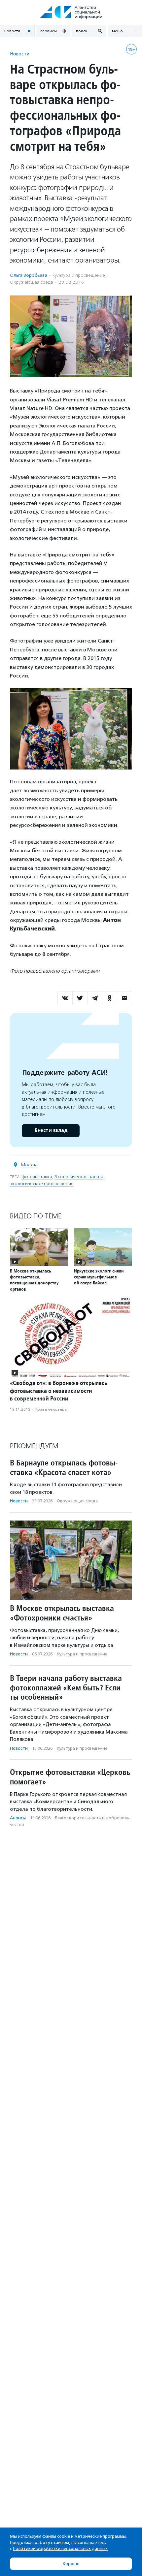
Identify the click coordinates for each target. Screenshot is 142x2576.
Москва (29, 1165)
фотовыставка (37, 1177)
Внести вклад (51, 1131)
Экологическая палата (79, 1177)
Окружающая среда (32, 282)
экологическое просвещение (42, 1184)
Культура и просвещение (79, 275)
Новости (20, 54)
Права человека (51, 1409)
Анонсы (18, 1818)
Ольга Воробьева (29, 275)
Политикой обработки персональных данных (60, 2548)
